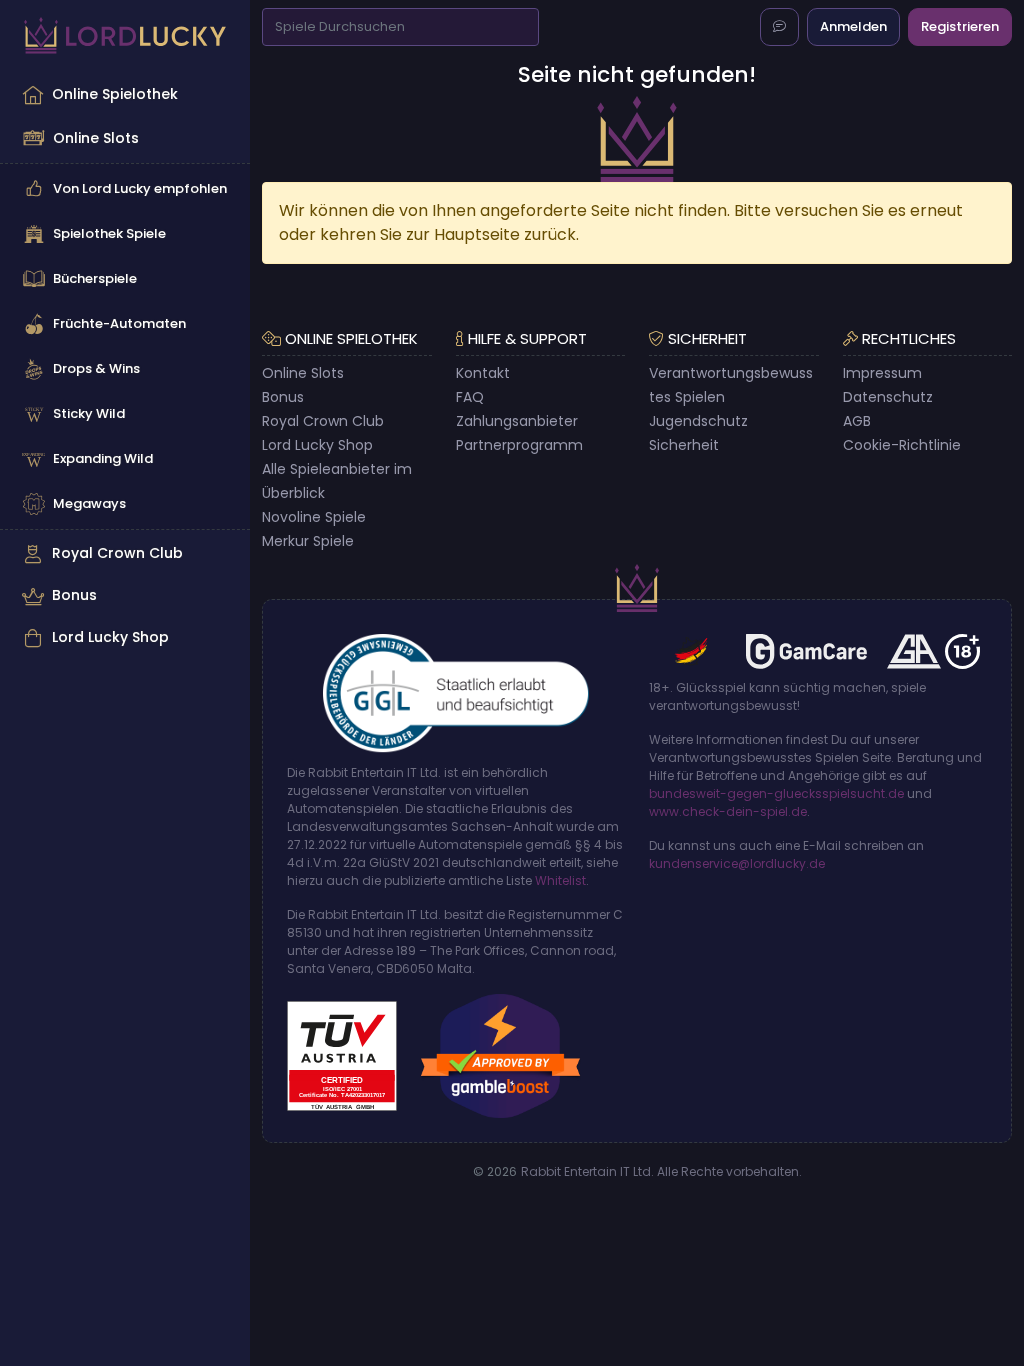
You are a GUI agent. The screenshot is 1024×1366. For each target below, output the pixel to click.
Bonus (74, 595)
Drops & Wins (96, 368)
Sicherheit (684, 445)
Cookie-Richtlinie (902, 445)
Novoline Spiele (314, 517)
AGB (857, 421)
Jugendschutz (698, 421)
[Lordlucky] (125, 35)
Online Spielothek (115, 94)
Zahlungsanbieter (517, 421)
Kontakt (483, 373)
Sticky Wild (89, 413)
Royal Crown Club (117, 553)
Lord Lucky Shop (110, 637)
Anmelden (853, 26)
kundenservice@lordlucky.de (737, 863)
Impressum (882, 373)
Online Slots (96, 138)
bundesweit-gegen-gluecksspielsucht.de (776, 793)
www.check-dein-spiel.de (728, 811)
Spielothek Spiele (109, 233)
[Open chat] (779, 27)
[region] (125, 366)
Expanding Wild (103, 458)
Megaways (89, 503)
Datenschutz (888, 397)
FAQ (470, 397)
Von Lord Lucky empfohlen (140, 188)
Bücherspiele (95, 278)
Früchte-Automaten (119, 323)
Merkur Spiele (308, 541)
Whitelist (560, 880)
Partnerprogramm (519, 445)
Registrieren (960, 26)
